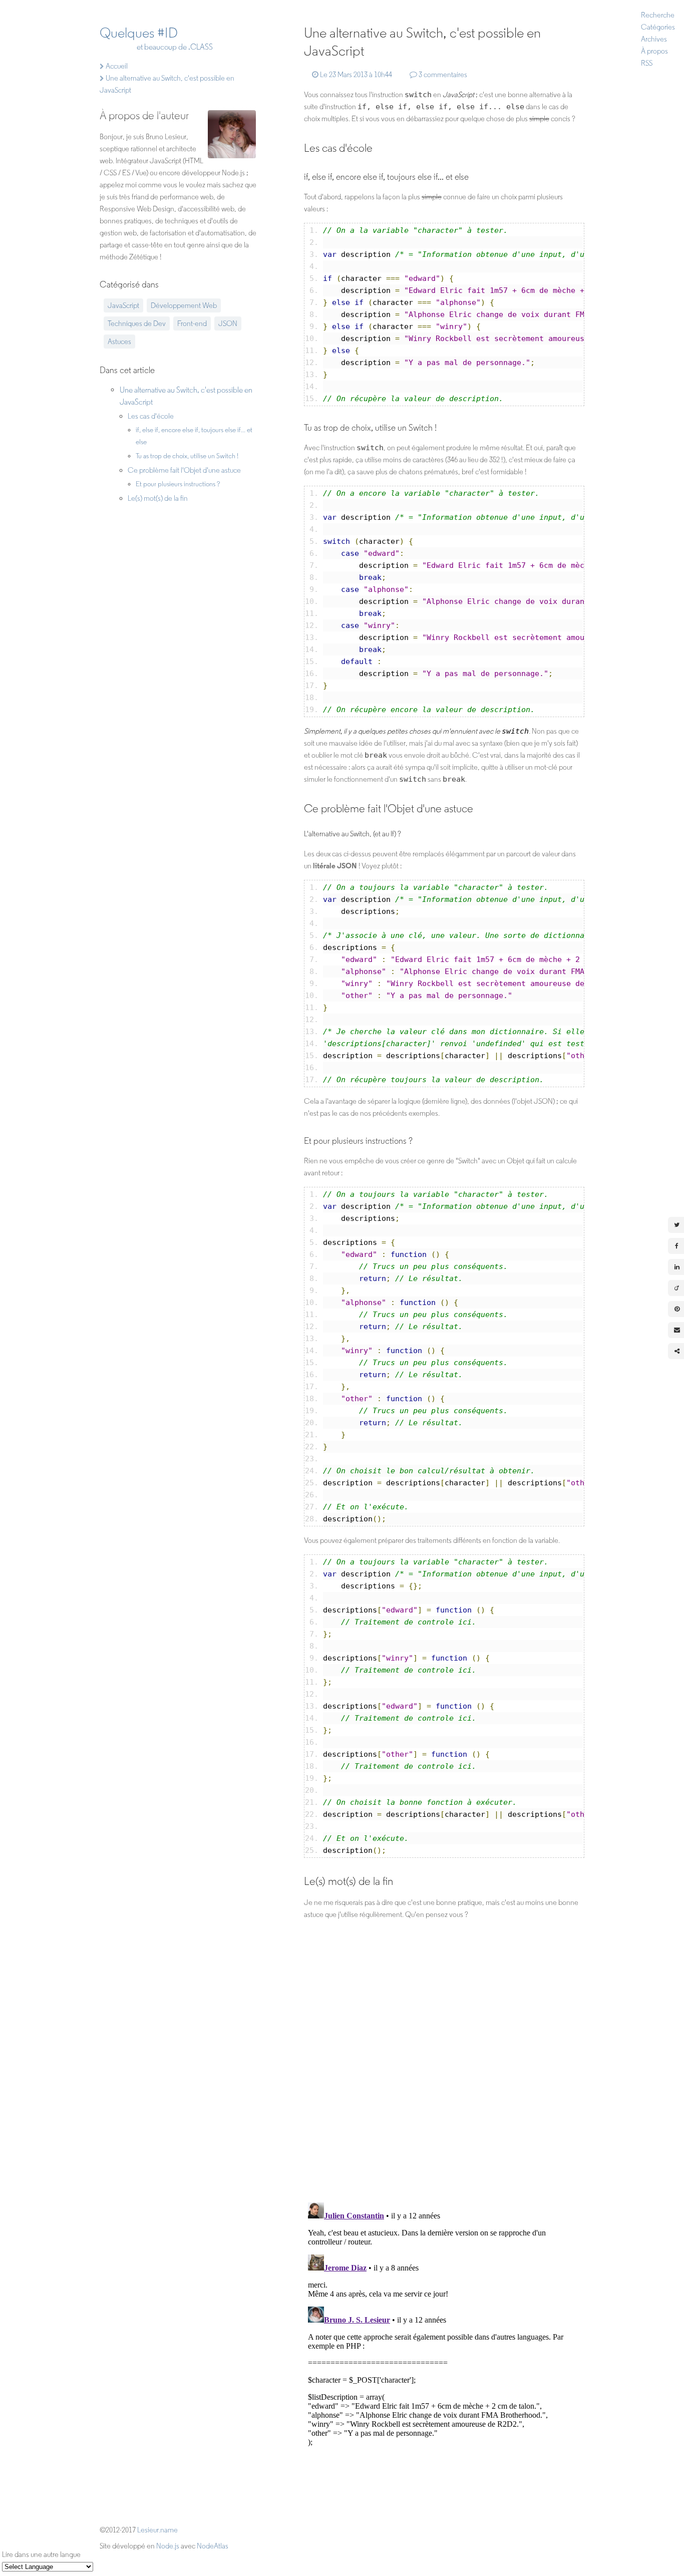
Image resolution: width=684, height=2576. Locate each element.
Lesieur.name (157, 2530)
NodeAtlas (213, 2546)
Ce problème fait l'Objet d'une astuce (184, 470)
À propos (654, 51)
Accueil (116, 66)
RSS (647, 63)
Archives (654, 39)
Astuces (119, 342)
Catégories (658, 27)
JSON (228, 324)
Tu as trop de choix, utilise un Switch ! (187, 456)
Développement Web (184, 305)
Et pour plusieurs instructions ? (178, 484)
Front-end (192, 324)
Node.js (168, 2546)
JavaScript (123, 305)
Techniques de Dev (137, 324)
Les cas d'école (151, 416)
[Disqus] (444, 2062)
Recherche (658, 15)
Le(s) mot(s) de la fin (158, 498)
